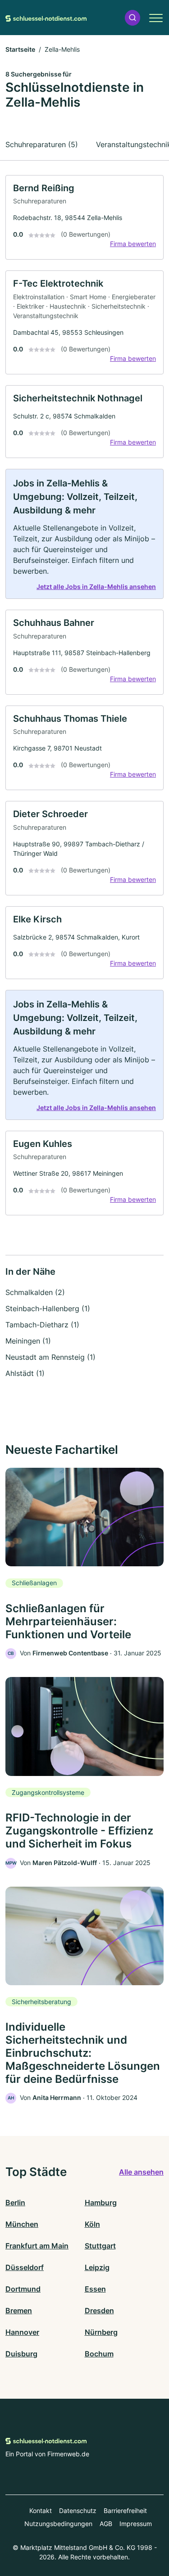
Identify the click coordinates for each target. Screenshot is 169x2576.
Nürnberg (101, 2332)
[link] (84, 218)
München (22, 2224)
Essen (95, 2289)
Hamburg (101, 2203)
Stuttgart (100, 2246)
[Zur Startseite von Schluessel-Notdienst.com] (46, 18)
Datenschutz (78, 2511)
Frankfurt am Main (37, 2246)
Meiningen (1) (28, 1341)
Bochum (99, 2354)
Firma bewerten (133, 244)
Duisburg (21, 2354)
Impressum (136, 2524)
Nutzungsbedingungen (58, 2524)
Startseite (20, 49)
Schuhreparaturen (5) (42, 144)
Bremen (19, 2311)
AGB (106, 2524)
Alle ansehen (141, 2172)
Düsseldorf (25, 2267)
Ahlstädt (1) (25, 1373)
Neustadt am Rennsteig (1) (50, 1357)
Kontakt (41, 2511)
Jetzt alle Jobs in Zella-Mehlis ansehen (96, 587)
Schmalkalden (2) (35, 1292)
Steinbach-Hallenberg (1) (48, 1308)
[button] (132, 18)
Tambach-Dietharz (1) (42, 1325)
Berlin (15, 2203)
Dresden (99, 2311)
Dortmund (23, 2289)
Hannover (22, 2332)
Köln (92, 2224)
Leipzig (97, 2267)
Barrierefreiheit (125, 2511)
